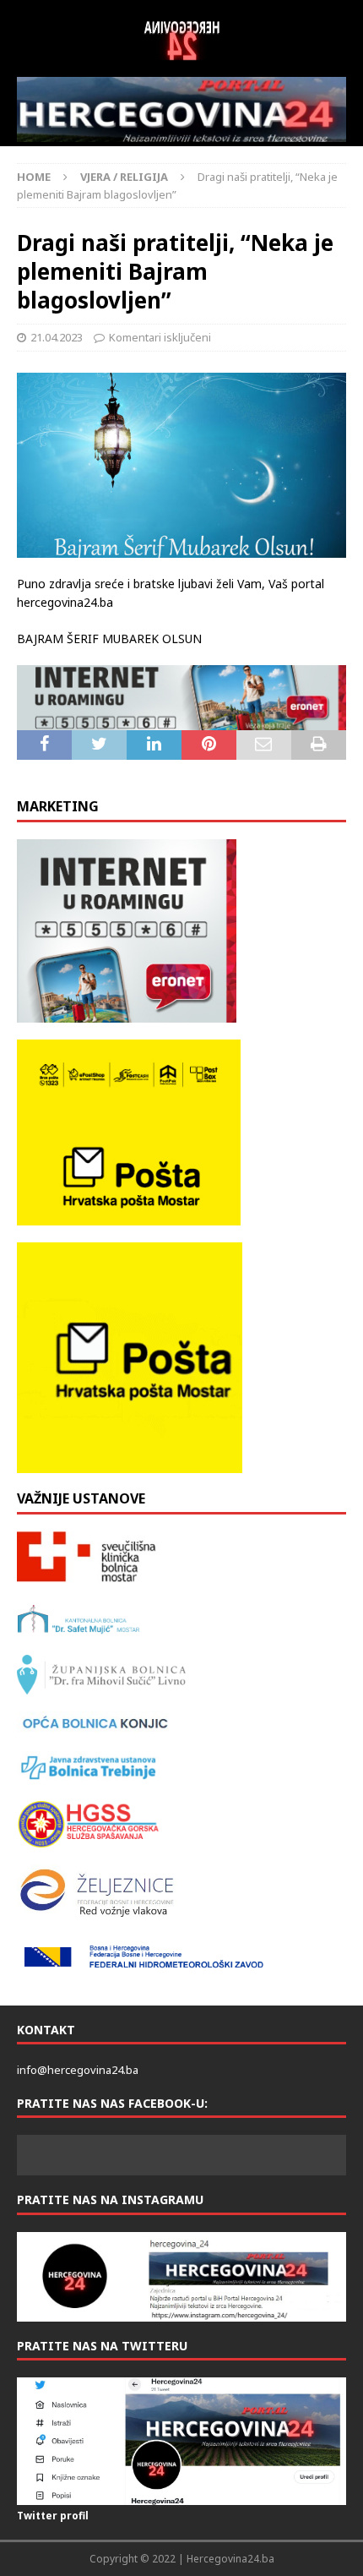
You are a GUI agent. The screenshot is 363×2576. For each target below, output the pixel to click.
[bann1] (181, 698)
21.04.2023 (57, 337)
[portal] (181, 109)
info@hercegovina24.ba (78, 2070)
